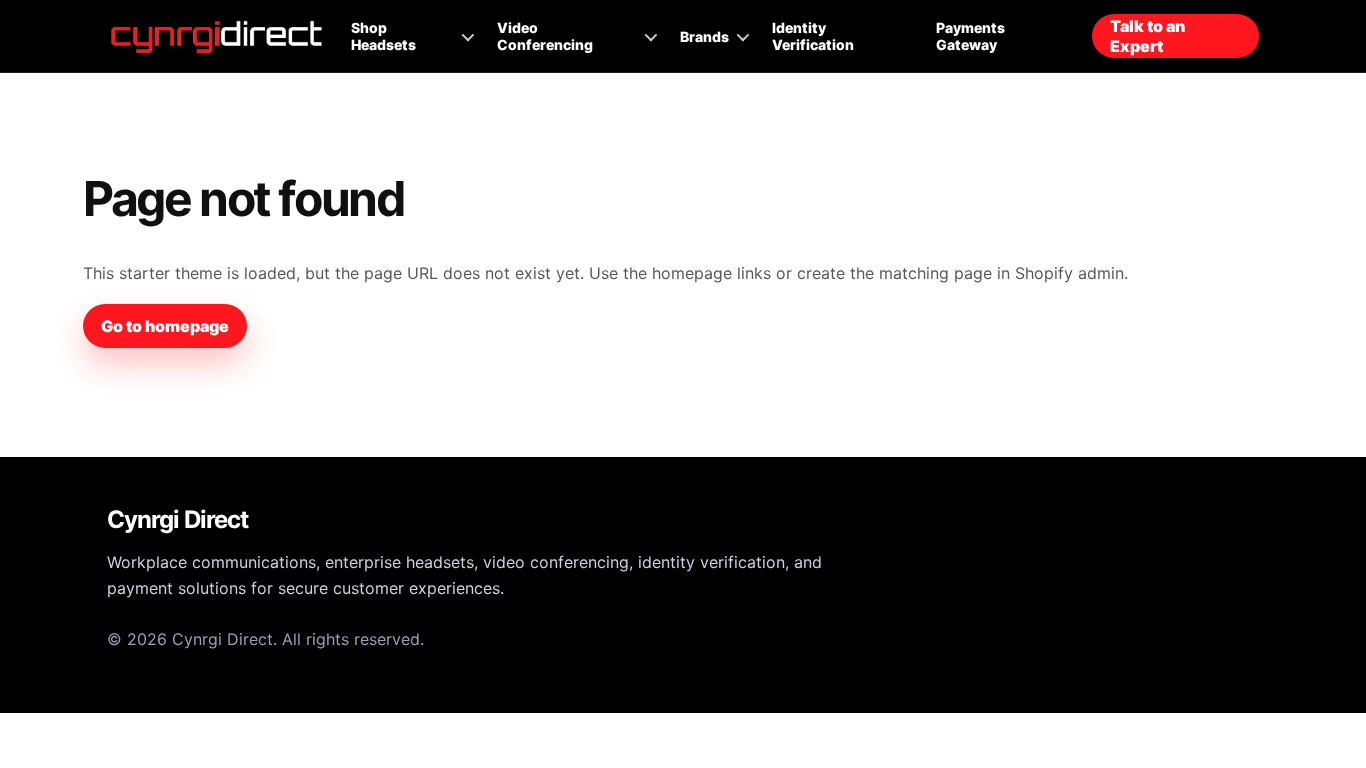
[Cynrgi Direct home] (217, 36)
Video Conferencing (545, 36)
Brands (704, 36)
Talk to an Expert (1147, 36)
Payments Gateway (970, 36)
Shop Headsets (383, 36)
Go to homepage (165, 326)
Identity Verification (813, 36)
